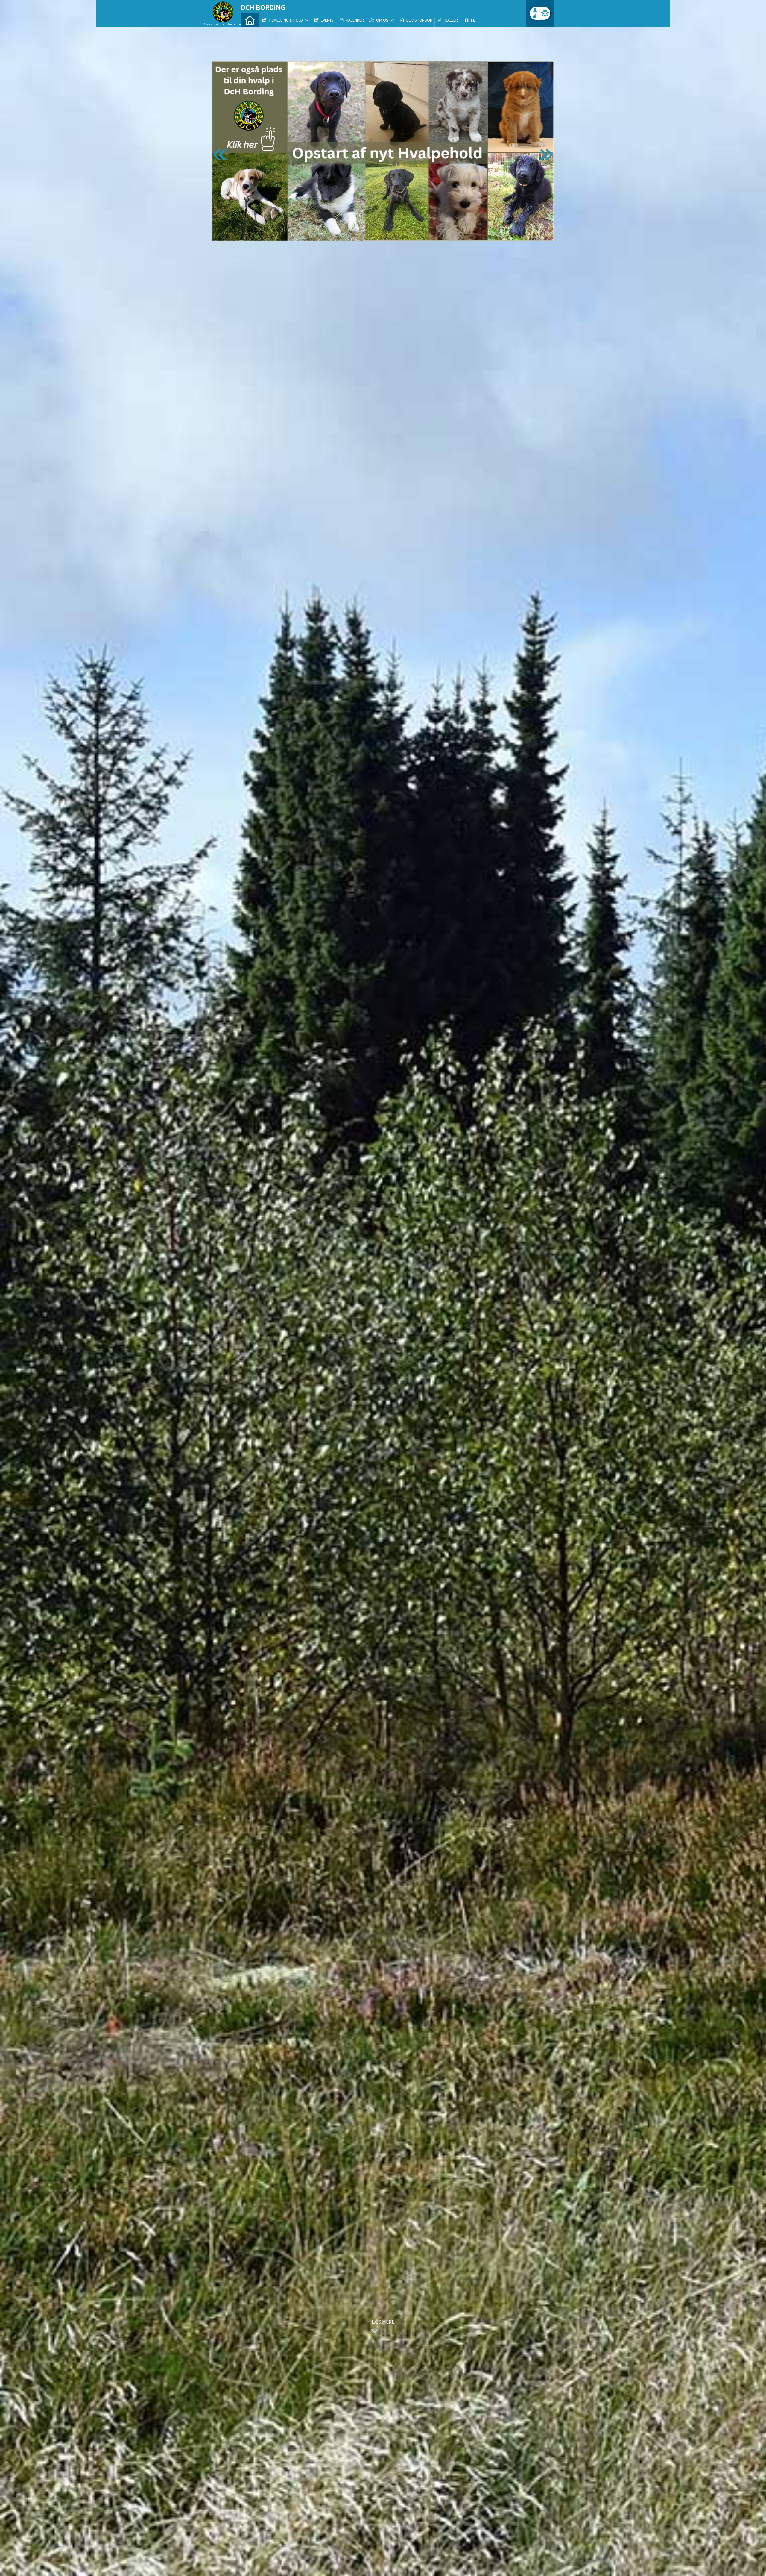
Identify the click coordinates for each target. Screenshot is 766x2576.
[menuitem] (250, 20)
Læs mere (383, 2322)
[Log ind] (544, 13)
